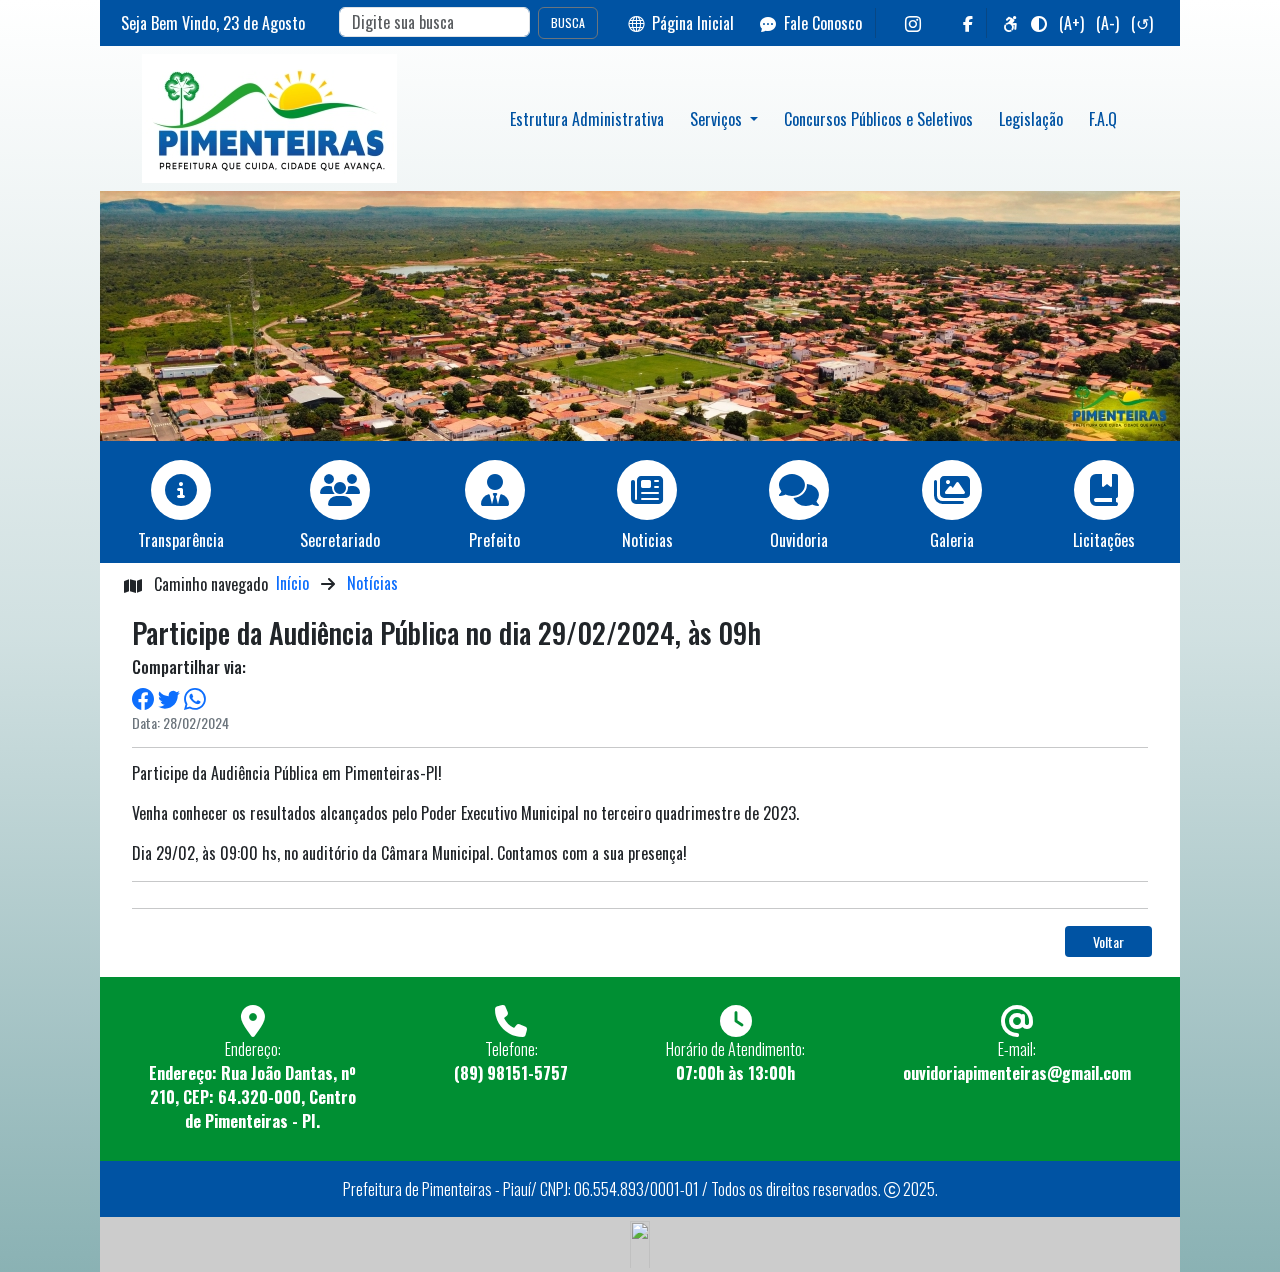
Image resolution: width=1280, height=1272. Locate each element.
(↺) (1142, 23)
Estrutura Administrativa (587, 119)
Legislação (1031, 119)
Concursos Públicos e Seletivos (878, 119)
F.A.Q (1103, 119)
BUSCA (568, 22)
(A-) (1107, 23)
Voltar (1108, 941)
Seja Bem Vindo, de (213, 23)
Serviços (718, 119)
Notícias (372, 583)
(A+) (1071, 23)
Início (292, 583)
